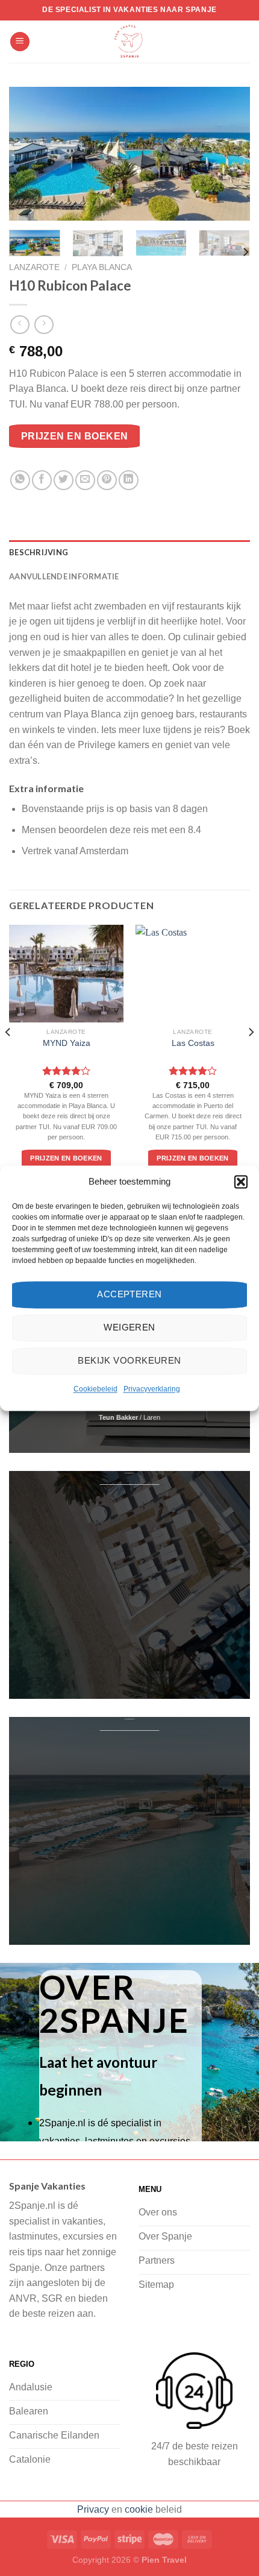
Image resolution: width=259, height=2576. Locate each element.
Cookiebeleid (95, 1389)
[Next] (230, 154)
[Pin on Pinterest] (107, 480)
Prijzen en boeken (75, 436)
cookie (139, 2509)
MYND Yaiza (67, 1043)
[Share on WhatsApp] (20, 480)
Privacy (93, 2509)
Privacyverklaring (152, 1389)
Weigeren (129, 1327)
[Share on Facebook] (42, 480)
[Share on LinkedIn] (129, 480)
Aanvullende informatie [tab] (64, 576)
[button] (241, 1182)
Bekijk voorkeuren (129, 1360)
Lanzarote (34, 267)
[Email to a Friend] (85, 480)
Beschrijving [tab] (39, 552)
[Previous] (29, 154)
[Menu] (20, 42)
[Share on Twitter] (64, 480)
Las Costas (193, 1043)
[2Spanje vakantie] (129, 42)
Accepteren (129, 1294)
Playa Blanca (102, 267)
